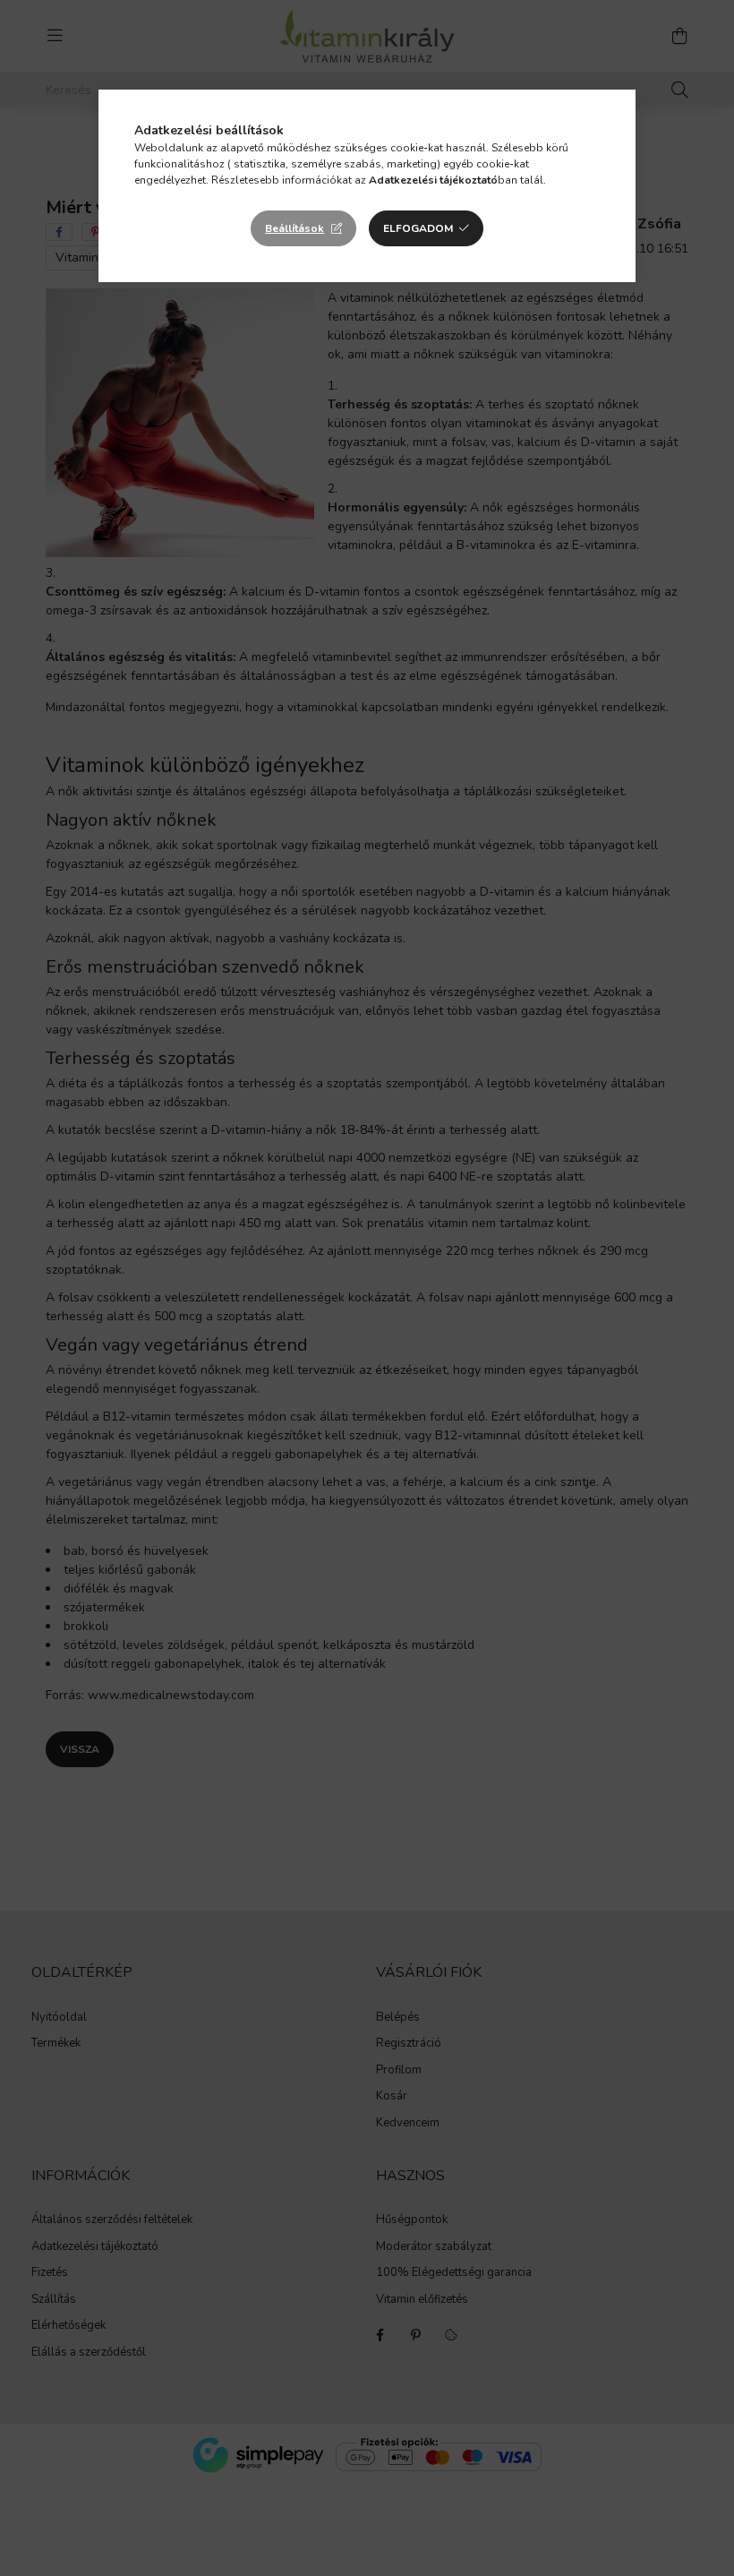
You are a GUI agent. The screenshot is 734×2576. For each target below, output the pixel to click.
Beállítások (294, 228)
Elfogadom (418, 228)
